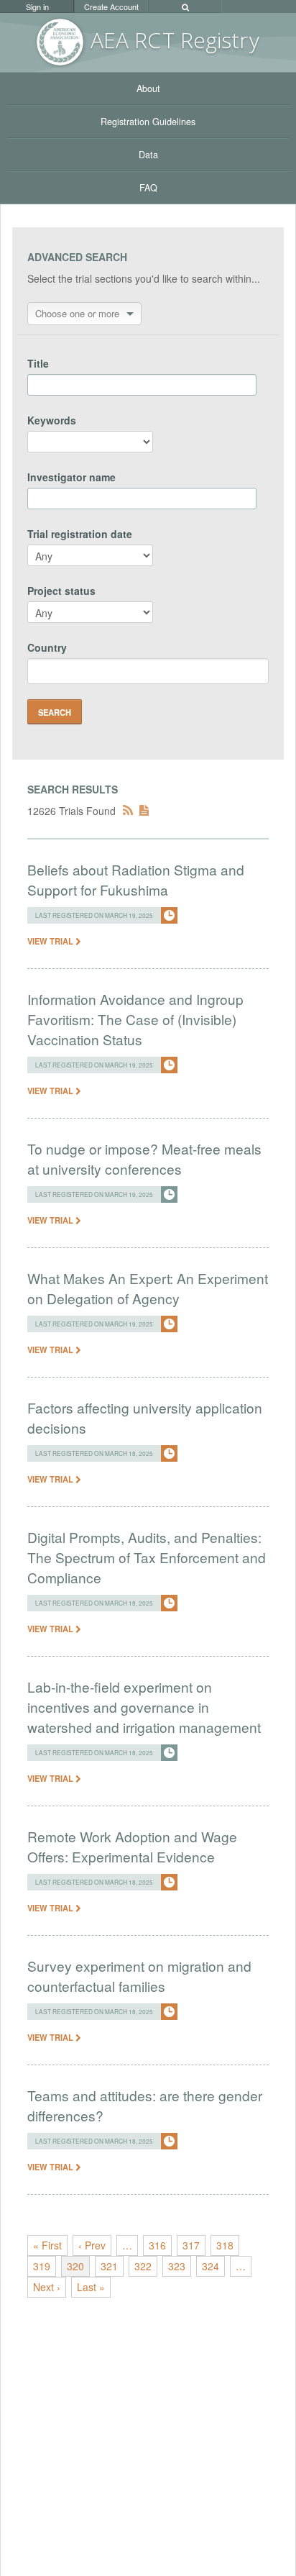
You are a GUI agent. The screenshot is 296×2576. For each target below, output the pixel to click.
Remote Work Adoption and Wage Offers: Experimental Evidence (132, 1846)
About (148, 88)
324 (211, 2266)
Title (38, 363)
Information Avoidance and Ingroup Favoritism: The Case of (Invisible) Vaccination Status (135, 1019)
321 (109, 2266)
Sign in (37, 6)
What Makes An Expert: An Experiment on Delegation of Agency (148, 1288)
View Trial (51, 941)
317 (191, 2245)
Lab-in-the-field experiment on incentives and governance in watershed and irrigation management (144, 1707)
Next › (47, 2287)
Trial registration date (80, 534)
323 (177, 2266)
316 (157, 2245)
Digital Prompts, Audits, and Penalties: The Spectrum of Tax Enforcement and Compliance (147, 1557)
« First (47, 2245)
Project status (61, 591)
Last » (91, 2287)
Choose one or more (77, 313)
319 (42, 2266)
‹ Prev (92, 2245)
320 (75, 2266)
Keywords (52, 420)
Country (47, 647)
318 (225, 2245)
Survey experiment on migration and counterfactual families (139, 1976)
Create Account (111, 6)
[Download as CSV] (144, 811)
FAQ (148, 188)
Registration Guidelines (148, 122)
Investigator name (71, 477)
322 (143, 2266)
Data (148, 155)
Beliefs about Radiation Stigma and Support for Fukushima (136, 879)
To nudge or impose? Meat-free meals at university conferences (144, 1159)
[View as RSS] (128, 811)
